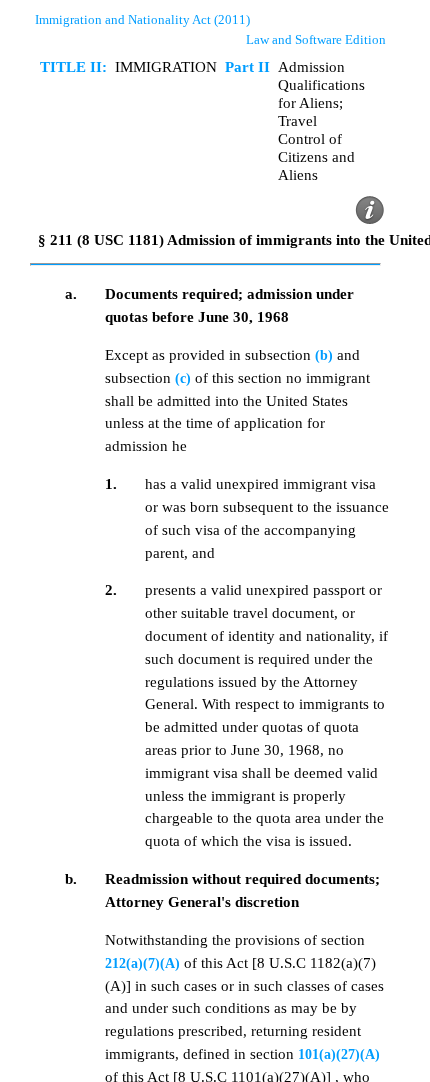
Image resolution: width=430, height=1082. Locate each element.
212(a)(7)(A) (142, 963)
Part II (247, 66)
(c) (183, 378)
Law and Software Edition (316, 39)
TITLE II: (73, 66)
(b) (324, 355)
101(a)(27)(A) (339, 1054)
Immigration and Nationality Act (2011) (142, 19)
